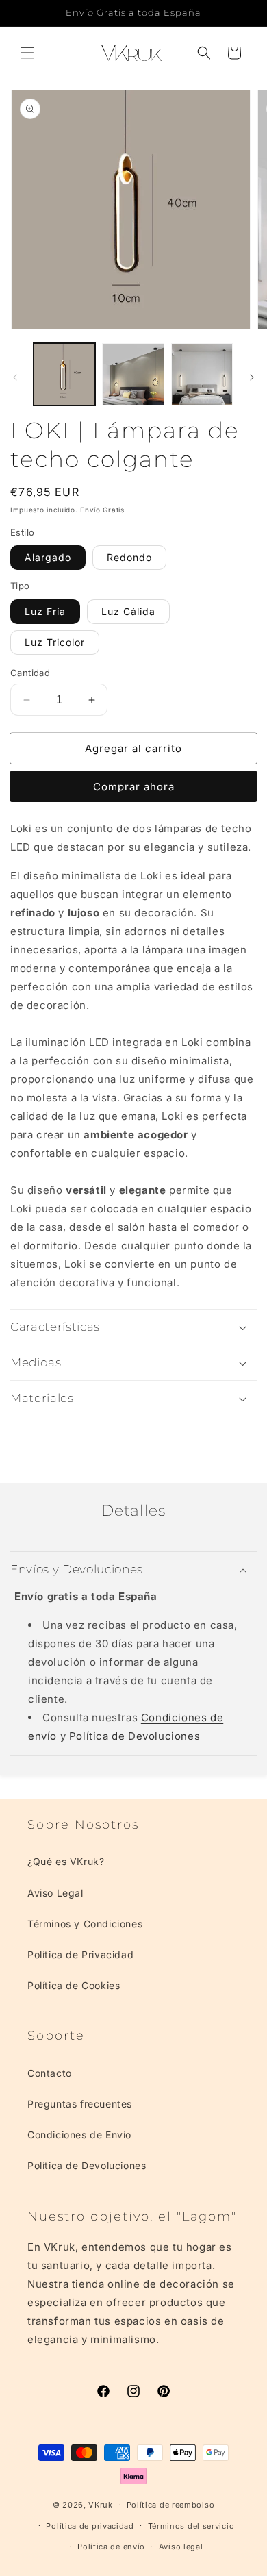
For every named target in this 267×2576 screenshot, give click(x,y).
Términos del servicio (191, 2526)
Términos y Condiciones (85, 1924)
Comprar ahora (134, 787)
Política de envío (111, 2547)
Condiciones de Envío (79, 2135)
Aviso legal (181, 2547)
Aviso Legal (55, 1893)
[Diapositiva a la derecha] (252, 377)
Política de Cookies (74, 1985)
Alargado (48, 557)
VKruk (101, 2505)
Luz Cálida (128, 611)
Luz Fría (45, 611)
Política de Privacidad (80, 1954)
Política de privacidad (90, 2526)
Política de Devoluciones (135, 1736)
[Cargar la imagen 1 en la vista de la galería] (64, 374)
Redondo (129, 557)
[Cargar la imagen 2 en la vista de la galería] (133, 374)
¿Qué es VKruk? (66, 1861)
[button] (27, 53)
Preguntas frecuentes (80, 2104)
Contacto (50, 2073)
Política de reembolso (171, 2505)
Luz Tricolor (55, 642)
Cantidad (30, 673)
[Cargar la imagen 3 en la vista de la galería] (202, 374)
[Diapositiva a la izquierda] (15, 377)
